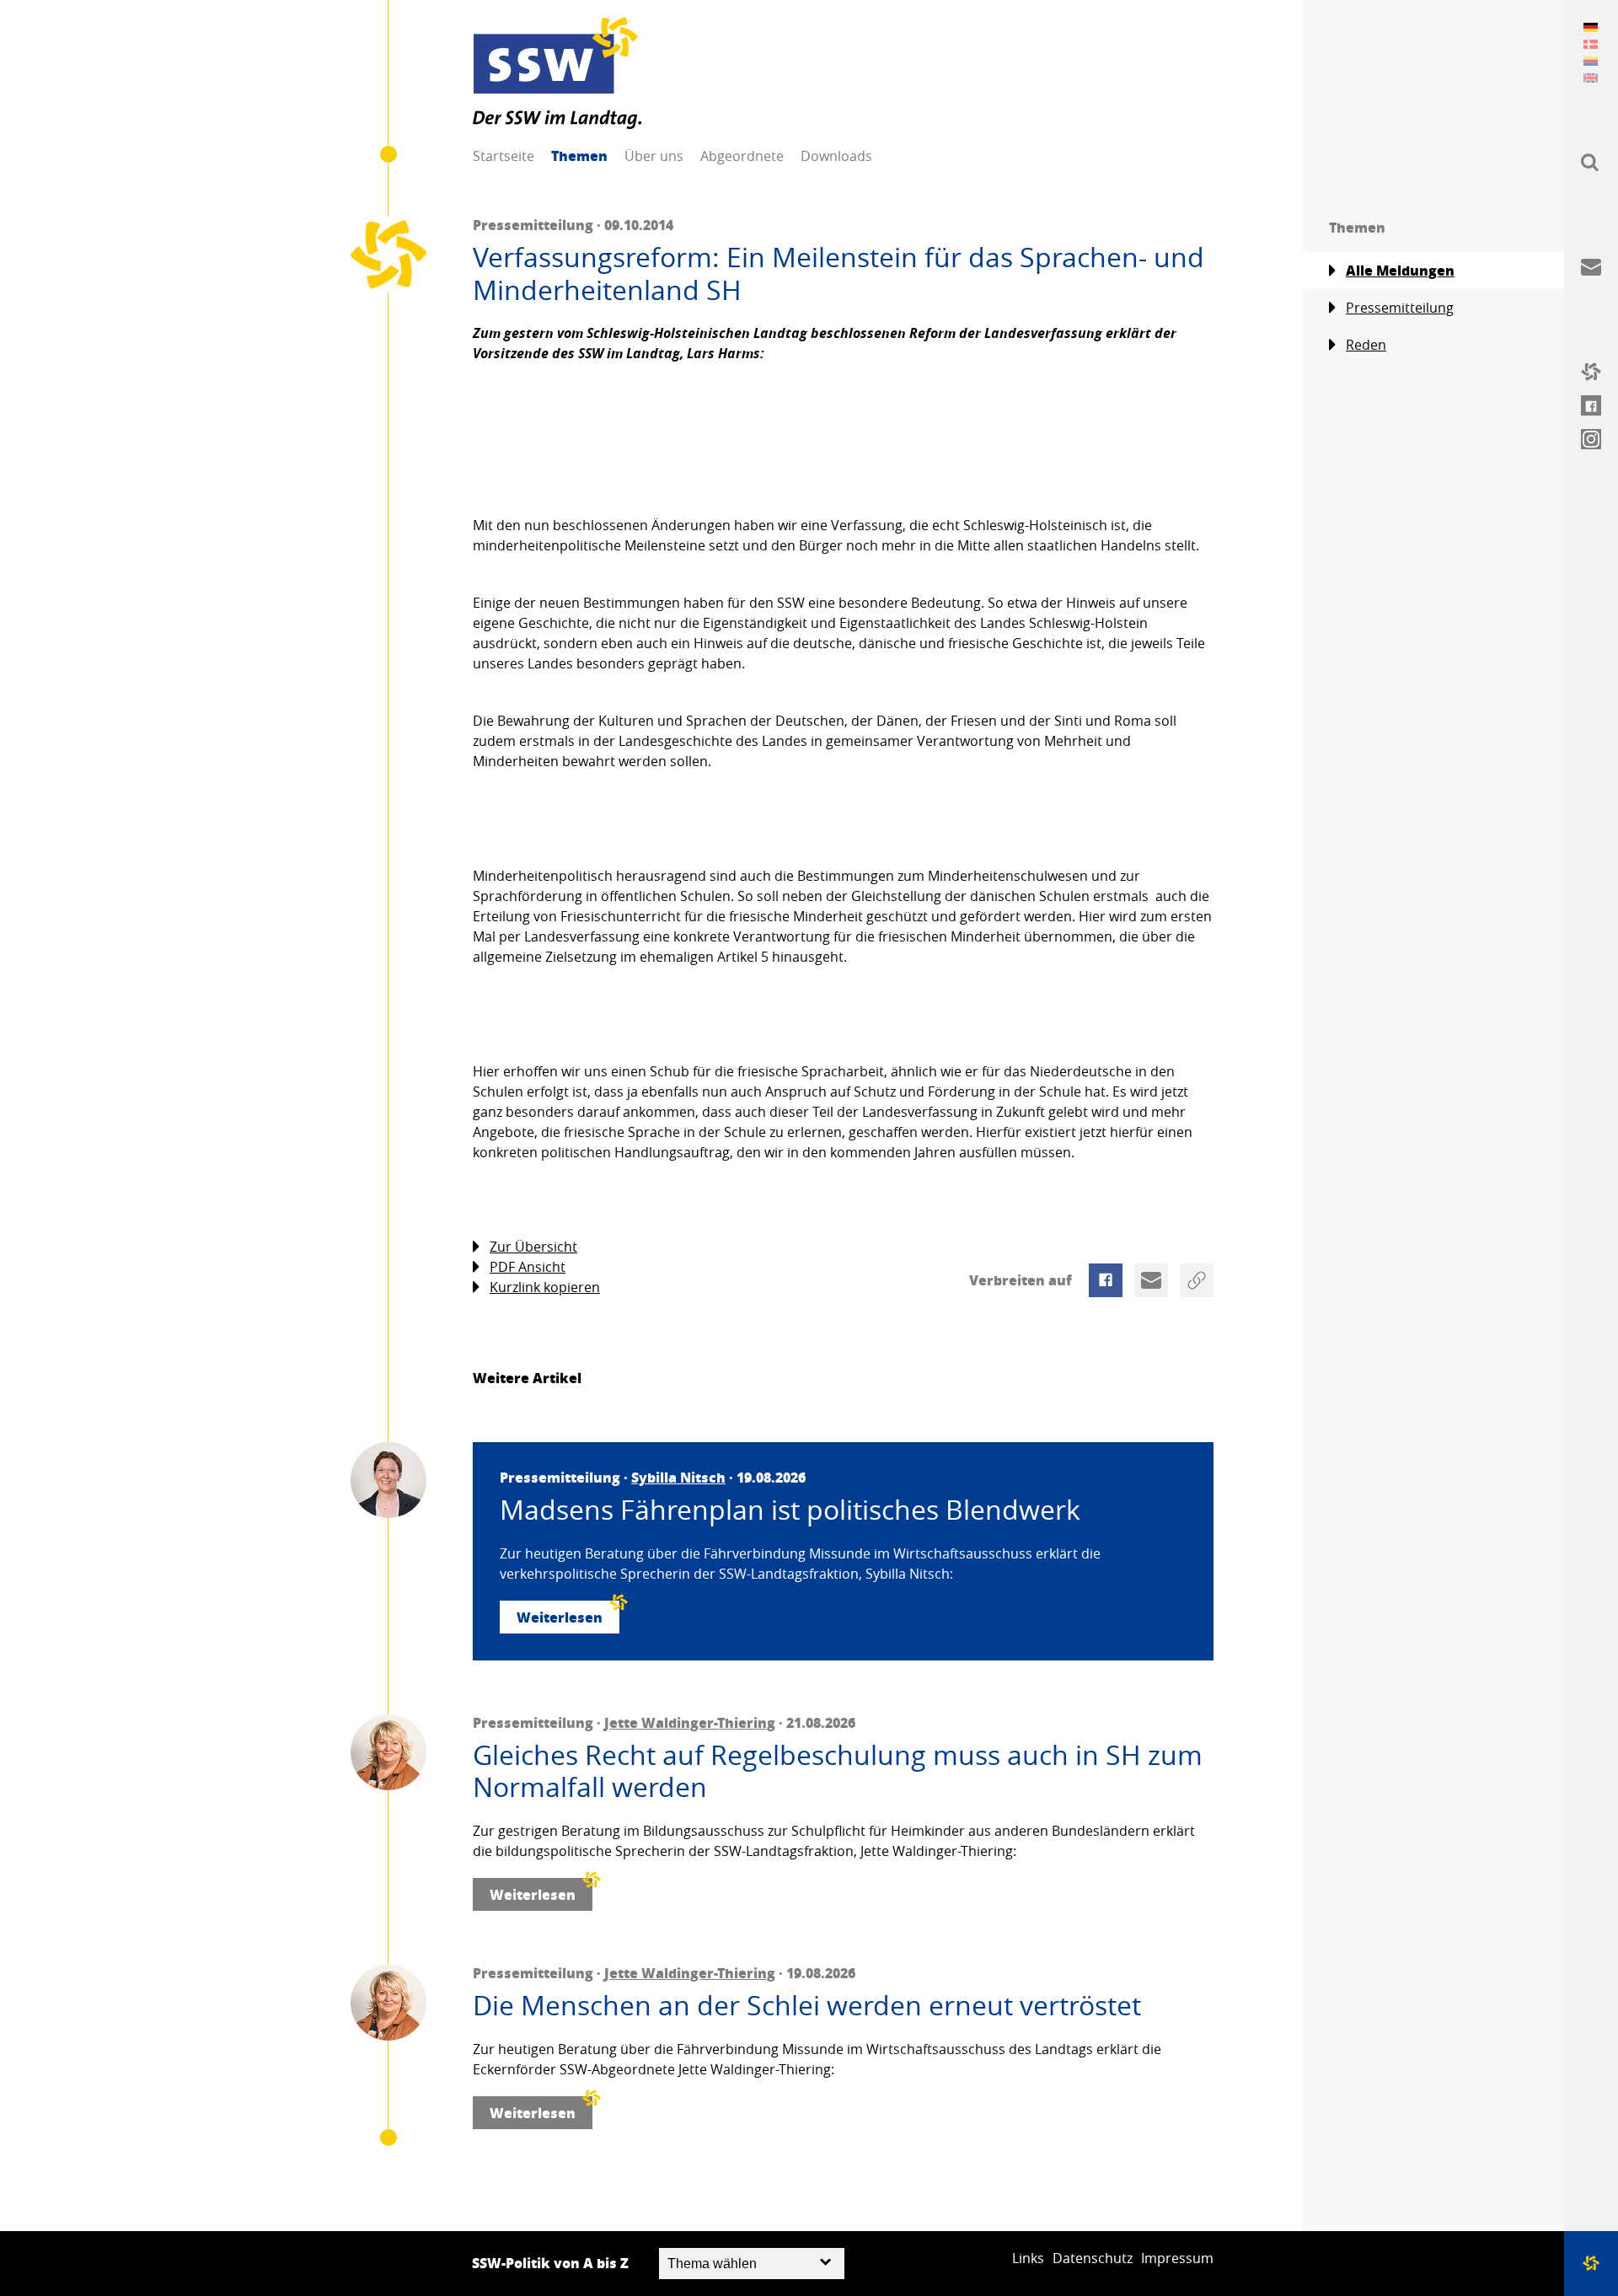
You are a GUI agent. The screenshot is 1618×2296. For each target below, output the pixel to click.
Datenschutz (1093, 2258)
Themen (579, 156)
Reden (1366, 345)
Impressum (1177, 2258)
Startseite (504, 156)
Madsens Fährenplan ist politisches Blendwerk (790, 1510)
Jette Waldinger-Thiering (690, 1722)
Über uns (654, 156)
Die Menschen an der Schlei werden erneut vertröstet (807, 2005)
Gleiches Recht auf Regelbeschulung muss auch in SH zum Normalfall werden (838, 1771)
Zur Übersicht (533, 1247)
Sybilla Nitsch (678, 1477)
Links (1028, 2258)
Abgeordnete (742, 156)
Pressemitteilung (1400, 308)
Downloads (836, 156)
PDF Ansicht (528, 1267)
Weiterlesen (560, 1617)
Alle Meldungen (1400, 270)
